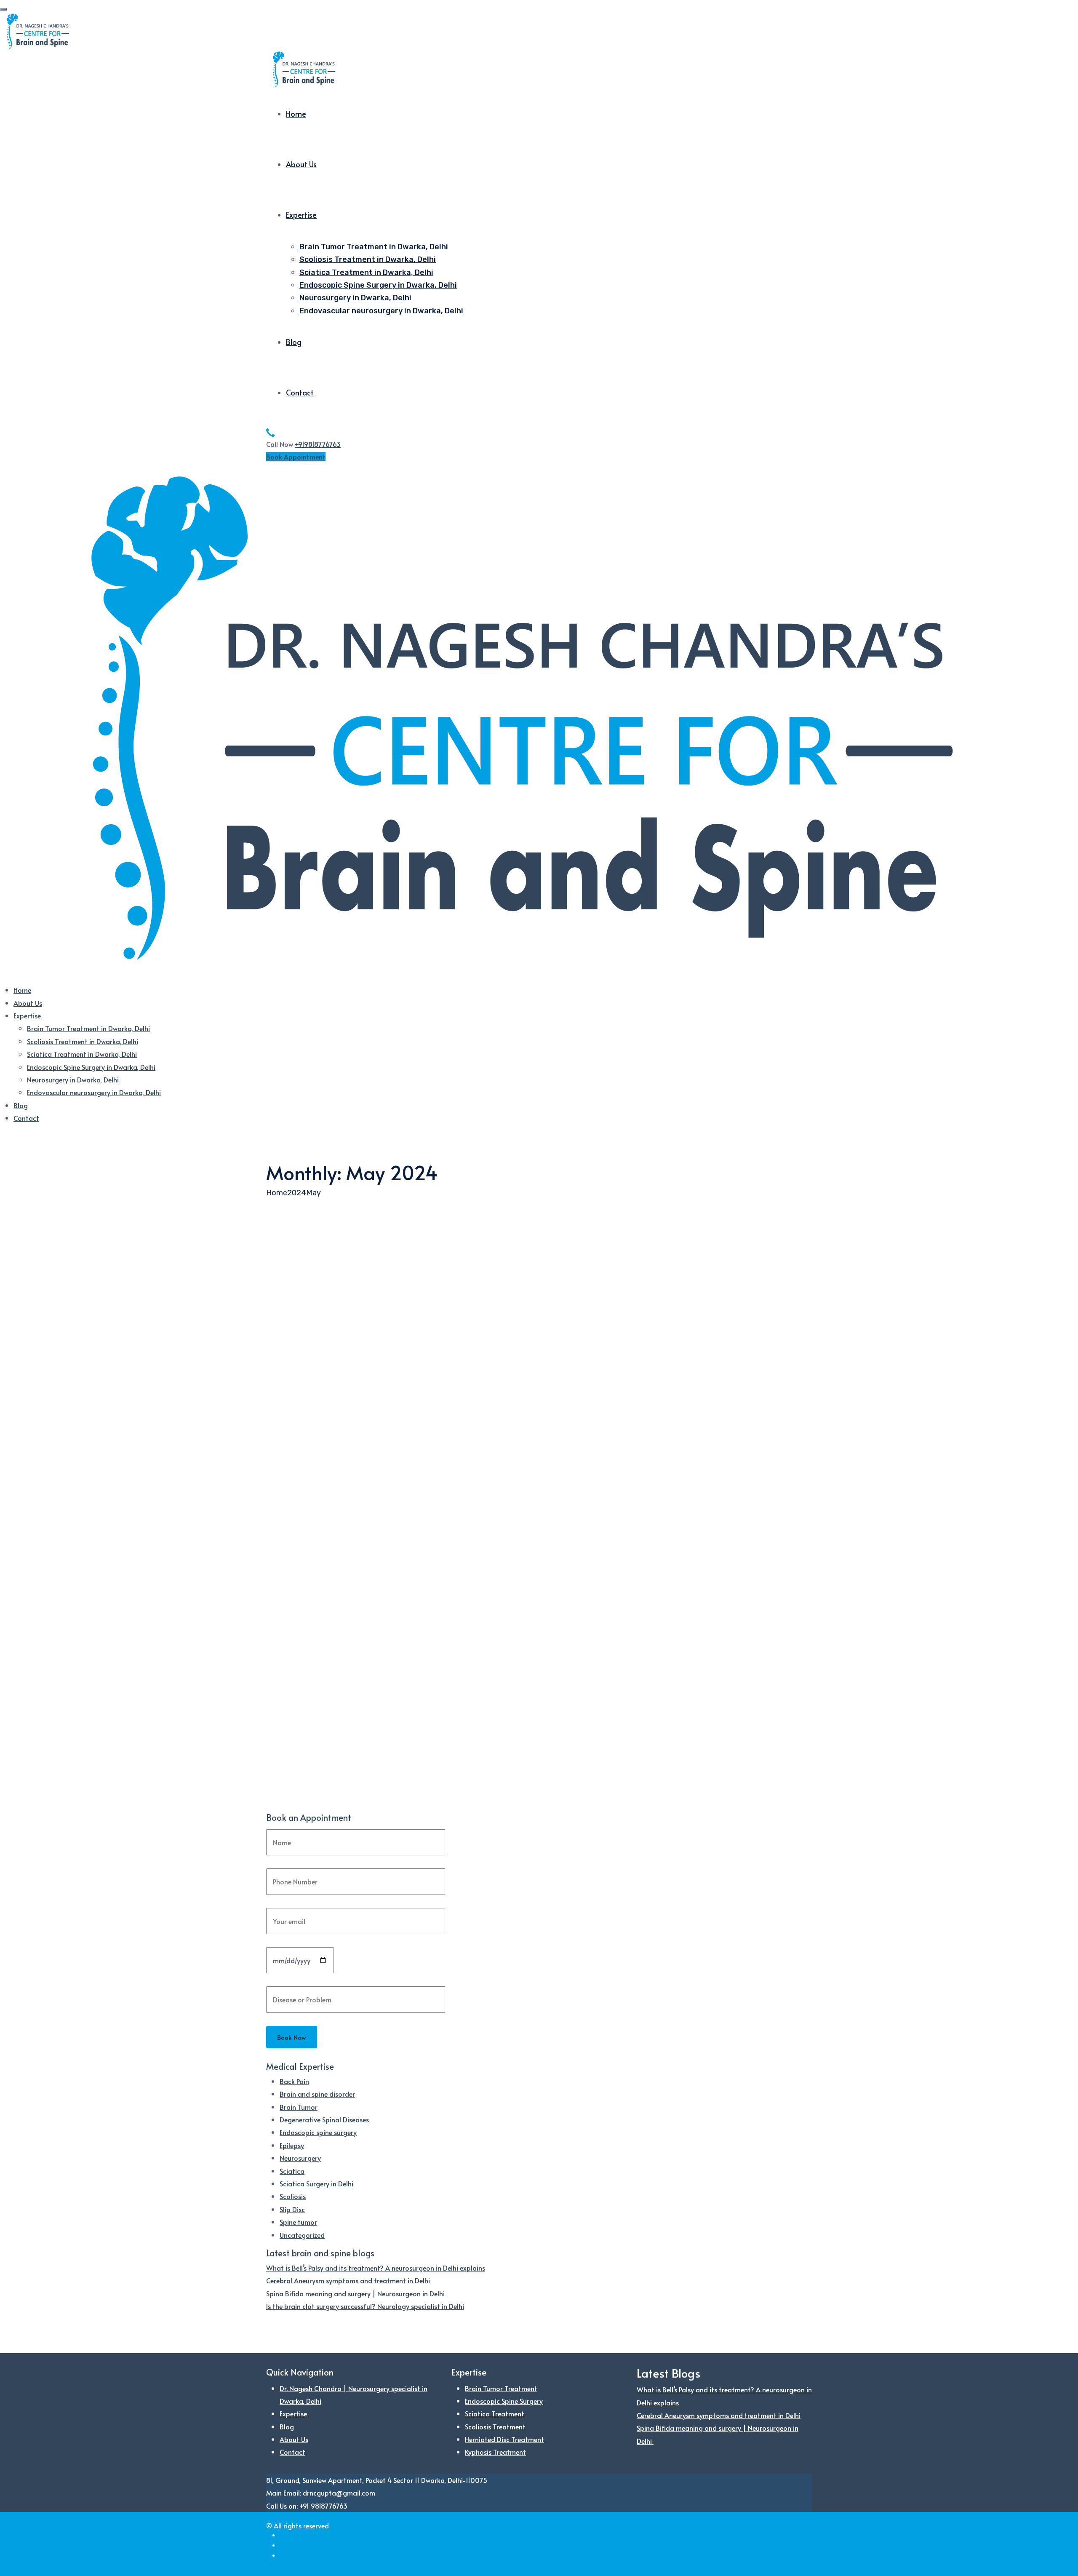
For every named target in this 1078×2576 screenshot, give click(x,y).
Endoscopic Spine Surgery (504, 2401)
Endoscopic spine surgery (318, 2132)
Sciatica (292, 2171)
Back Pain (294, 2081)
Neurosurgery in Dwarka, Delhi (355, 298)
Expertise (301, 215)
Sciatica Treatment (495, 2413)
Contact (300, 392)
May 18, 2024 (318, 1765)
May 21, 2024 (318, 1490)
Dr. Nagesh (282, 1490)
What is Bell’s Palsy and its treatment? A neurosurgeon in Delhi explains (376, 2268)
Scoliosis (293, 2196)
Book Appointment (296, 457)
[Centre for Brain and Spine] (38, 30)
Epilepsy (292, 2145)
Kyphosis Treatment (495, 2452)
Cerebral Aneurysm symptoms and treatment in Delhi (348, 2280)
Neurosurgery (300, 2158)
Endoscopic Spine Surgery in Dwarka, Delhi (378, 285)
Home (296, 114)
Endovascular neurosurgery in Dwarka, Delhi (381, 311)
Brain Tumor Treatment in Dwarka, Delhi (374, 247)
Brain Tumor (299, 2107)
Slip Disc (292, 2209)
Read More (283, 1542)
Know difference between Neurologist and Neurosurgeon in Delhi (450, 1504)
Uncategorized (302, 2235)
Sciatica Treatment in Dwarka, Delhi (366, 273)
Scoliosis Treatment (495, 2426)
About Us (301, 164)
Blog (294, 342)
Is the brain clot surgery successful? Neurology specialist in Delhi (365, 2306)
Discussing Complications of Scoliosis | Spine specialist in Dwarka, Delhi (470, 1779)
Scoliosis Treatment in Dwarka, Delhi (368, 259)
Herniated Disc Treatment (504, 2439)
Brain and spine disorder (317, 2094)
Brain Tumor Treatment (501, 2388)
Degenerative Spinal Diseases (324, 2119)
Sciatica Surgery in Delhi (316, 2183)
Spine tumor (298, 2222)
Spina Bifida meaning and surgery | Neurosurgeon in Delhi (356, 2293)
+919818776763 (318, 444)
